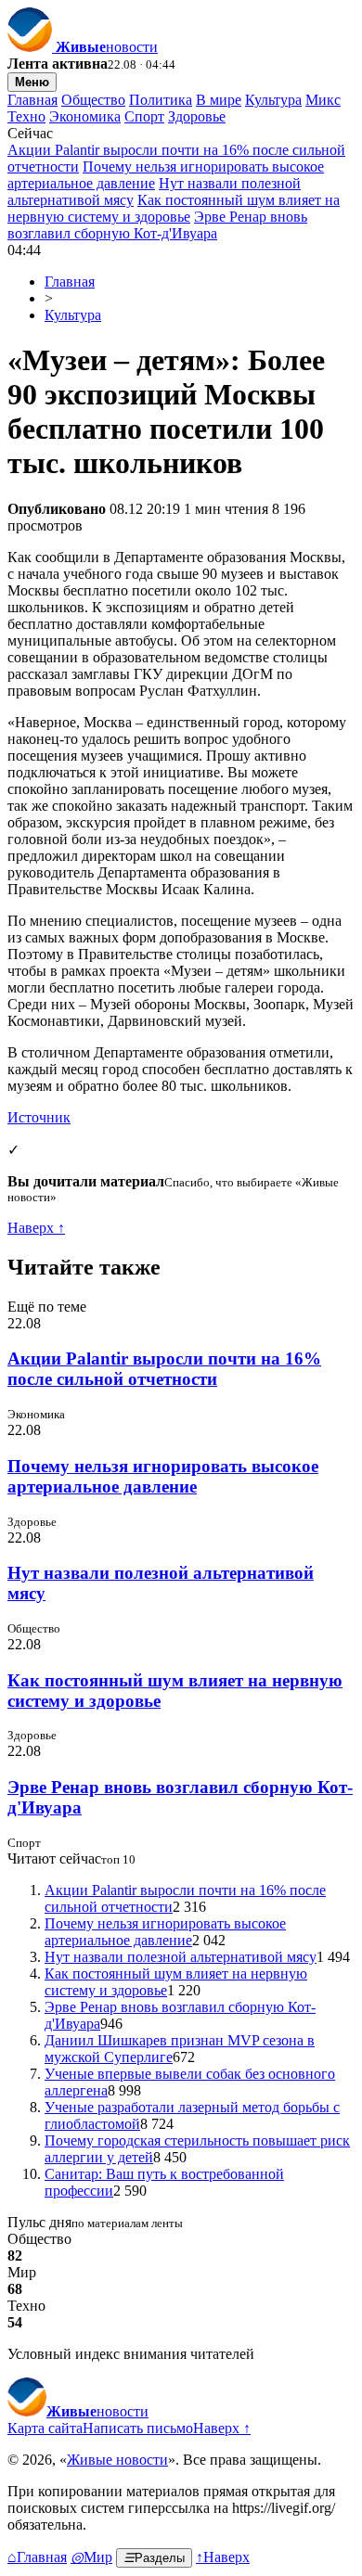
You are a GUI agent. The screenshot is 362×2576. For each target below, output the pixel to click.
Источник (39, 1117)
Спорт (144, 116)
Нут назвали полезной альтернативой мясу (181, 1957)
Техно (26, 116)
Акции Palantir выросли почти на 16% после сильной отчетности (164, 1369)
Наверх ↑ (36, 1228)
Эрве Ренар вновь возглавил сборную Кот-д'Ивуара (157, 225)
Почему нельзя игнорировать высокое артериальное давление (163, 1476)
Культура (273, 100)
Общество (93, 100)
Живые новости (117, 2460)
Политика (161, 100)
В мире (219, 100)
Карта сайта (45, 2428)
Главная (32, 100)
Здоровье (197, 116)
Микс (323, 100)
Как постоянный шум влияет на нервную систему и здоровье (174, 208)
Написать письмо (138, 2428)
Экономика (85, 116)
